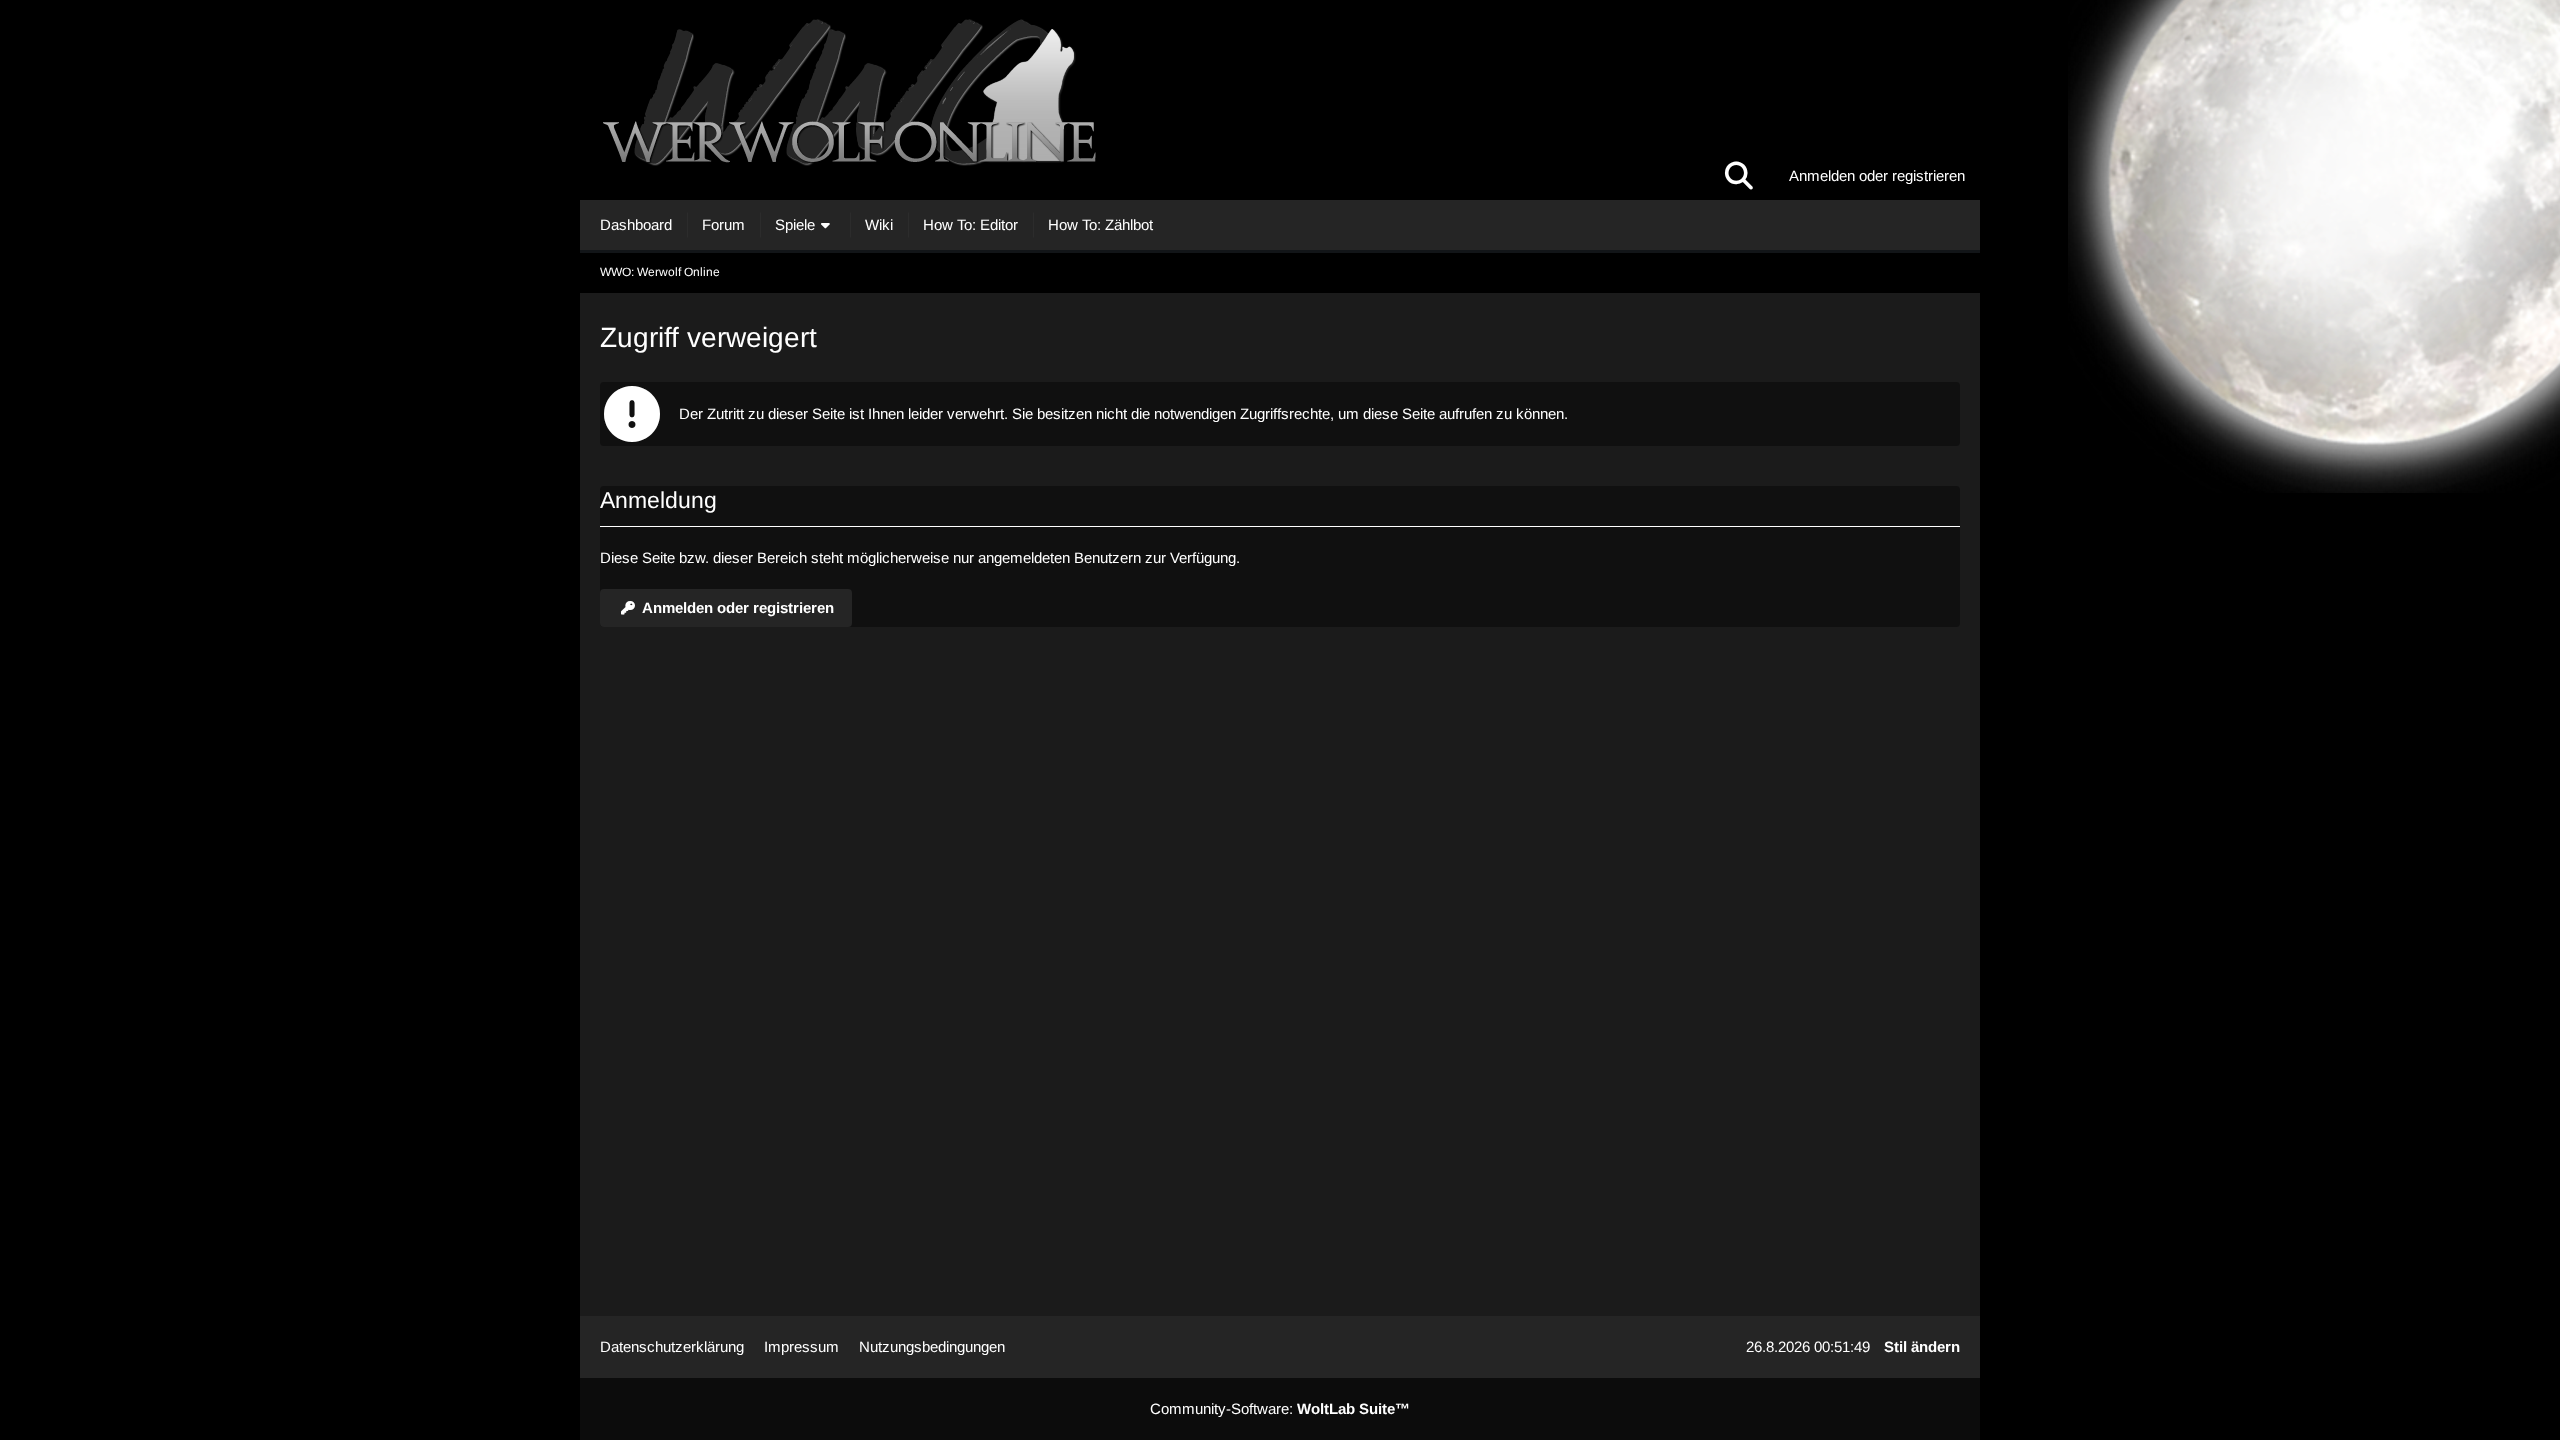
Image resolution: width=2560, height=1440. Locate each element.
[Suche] (1739, 176)
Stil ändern (1922, 1346)
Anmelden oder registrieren (1877, 175)
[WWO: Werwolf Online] (1280, 100)
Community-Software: (1280, 1408)
